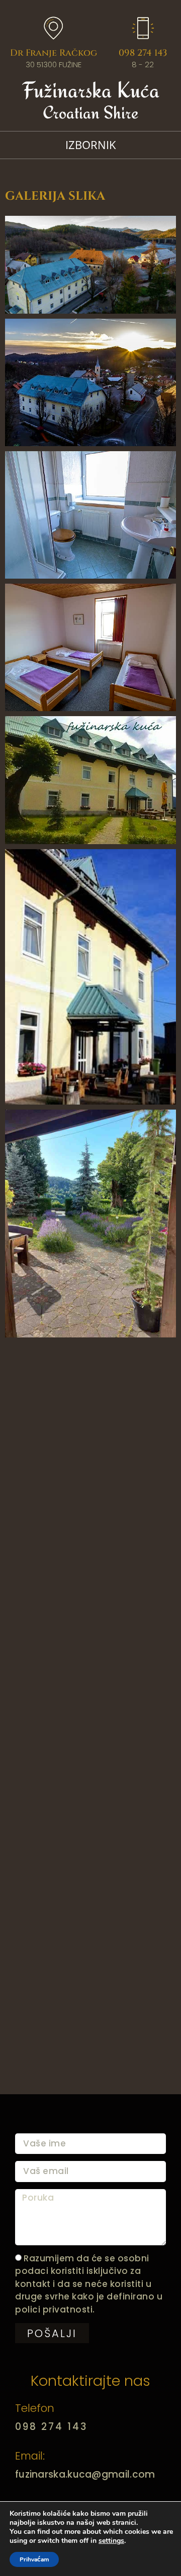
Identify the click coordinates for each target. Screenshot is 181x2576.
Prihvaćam (34, 2559)
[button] (90, 145)
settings (111, 2541)
